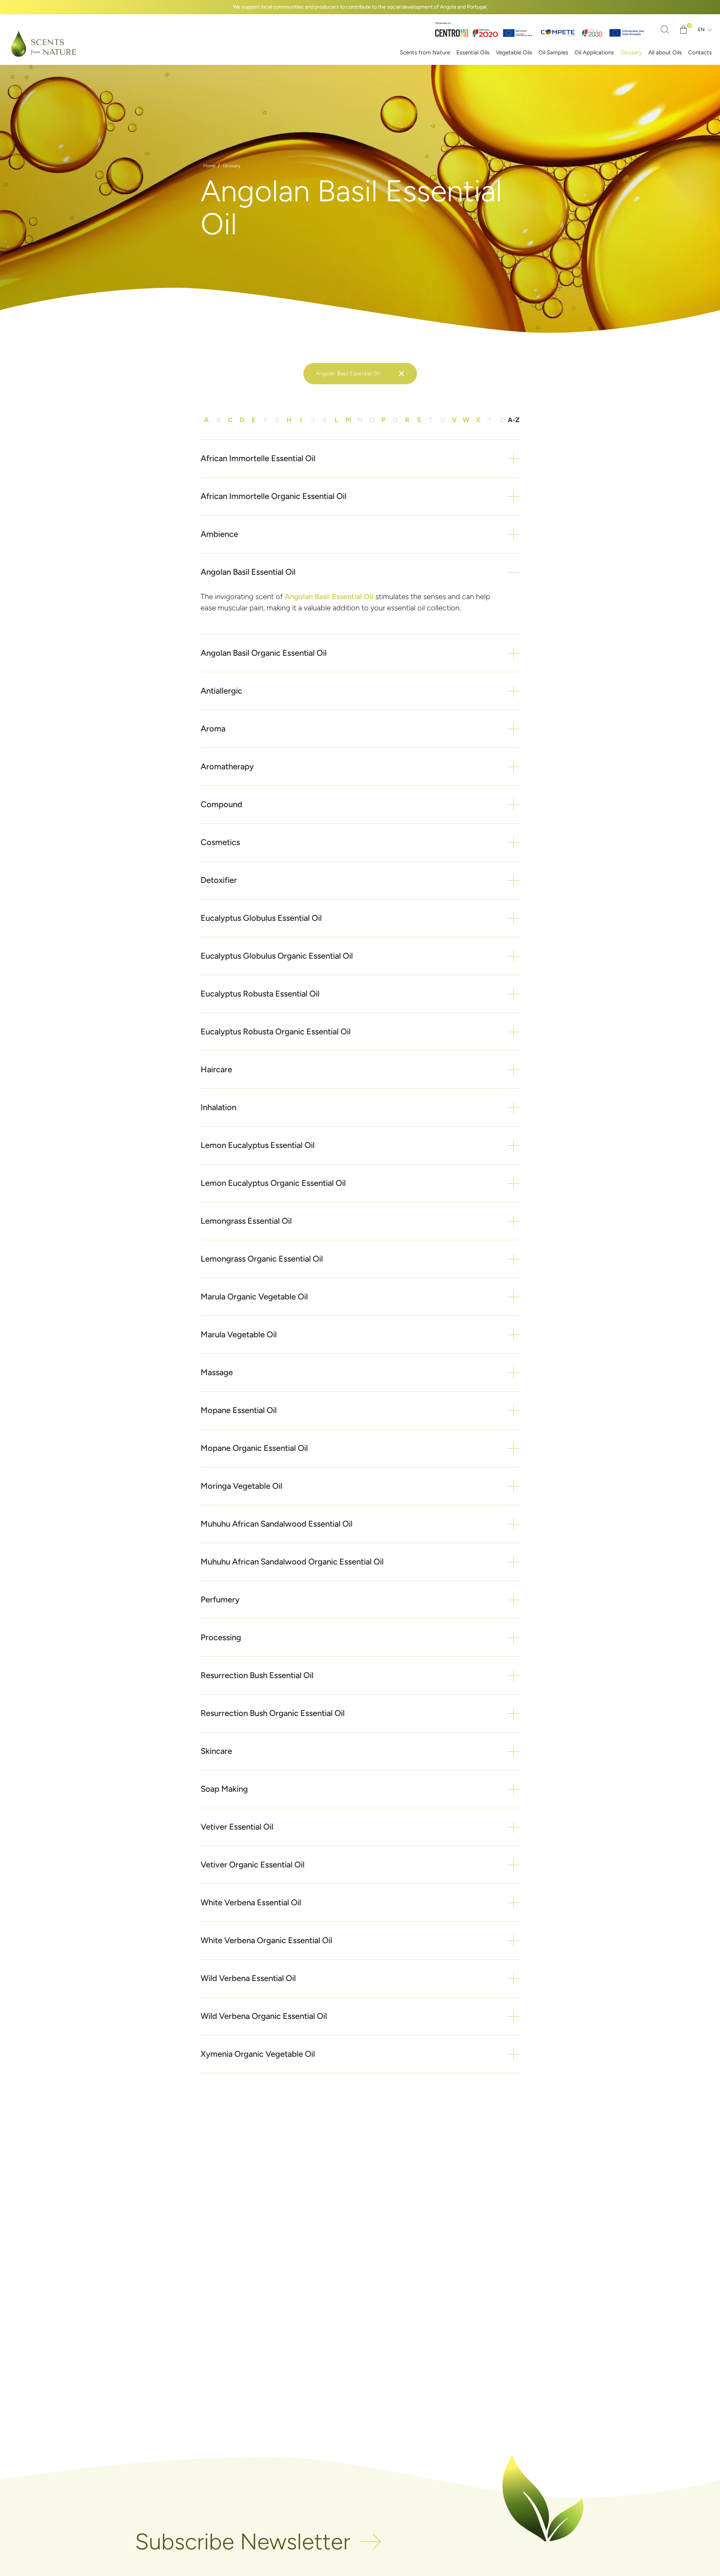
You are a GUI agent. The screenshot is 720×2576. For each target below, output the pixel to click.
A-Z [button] (514, 420)
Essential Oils (473, 52)
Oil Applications (594, 52)
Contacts (700, 52)
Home (209, 166)
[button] (360, 459)
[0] (683, 30)
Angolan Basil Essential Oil (329, 596)
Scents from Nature (425, 52)
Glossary (631, 52)
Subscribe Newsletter (243, 2542)
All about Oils (665, 52)
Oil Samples (553, 52)
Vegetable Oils (514, 52)
